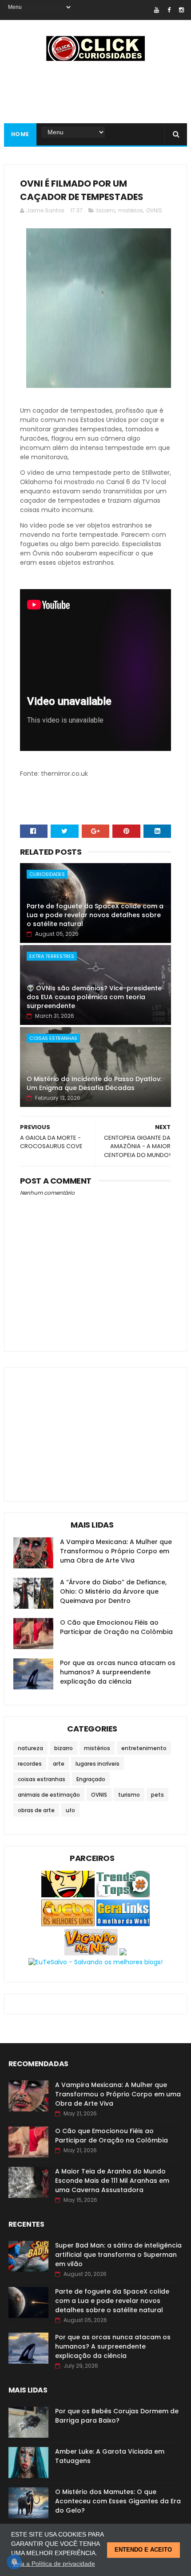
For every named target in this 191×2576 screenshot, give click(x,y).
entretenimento (144, 1748)
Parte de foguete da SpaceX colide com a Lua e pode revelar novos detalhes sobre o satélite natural (95, 915)
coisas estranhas (53, 1038)
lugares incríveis (97, 1764)
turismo (129, 1795)
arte (59, 1764)
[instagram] (181, 10)
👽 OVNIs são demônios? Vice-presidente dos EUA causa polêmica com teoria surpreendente (94, 997)
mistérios (131, 210)
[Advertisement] (80, 1427)
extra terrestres (52, 956)
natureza (30, 1748)
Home (20, 134)
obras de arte (36, 1810)
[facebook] (169, 10)
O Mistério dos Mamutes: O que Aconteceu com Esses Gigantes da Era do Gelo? (118, 2501)
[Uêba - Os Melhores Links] (68, 1924)
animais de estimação (49, 1795)
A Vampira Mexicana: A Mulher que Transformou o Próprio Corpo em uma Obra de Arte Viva (116, 1551)
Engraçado (91, 1779)
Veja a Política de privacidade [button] (54, 2564)
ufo (70, 1810)
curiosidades (47, 874)
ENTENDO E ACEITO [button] (143, 2550)
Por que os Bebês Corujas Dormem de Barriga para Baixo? (117, 2416)
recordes (30, 1764)
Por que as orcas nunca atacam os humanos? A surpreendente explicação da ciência (118, 1672)
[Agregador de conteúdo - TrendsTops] (123, 1895)
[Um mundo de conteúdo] (68, 1895)
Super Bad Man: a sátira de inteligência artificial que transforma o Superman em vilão (118, 2255)
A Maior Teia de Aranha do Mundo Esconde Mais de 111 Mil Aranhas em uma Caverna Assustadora (112, 2181)
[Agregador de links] (123, 1924)
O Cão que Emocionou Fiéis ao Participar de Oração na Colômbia (116, 1627)
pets (157, 1795)
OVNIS (154, 210)
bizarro (106, 210)
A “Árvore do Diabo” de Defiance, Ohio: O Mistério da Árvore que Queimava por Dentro (113, 1591)
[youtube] (157, 10)
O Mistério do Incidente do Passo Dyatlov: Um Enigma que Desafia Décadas (94, 1083)
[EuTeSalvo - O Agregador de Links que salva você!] (95, 1962)
